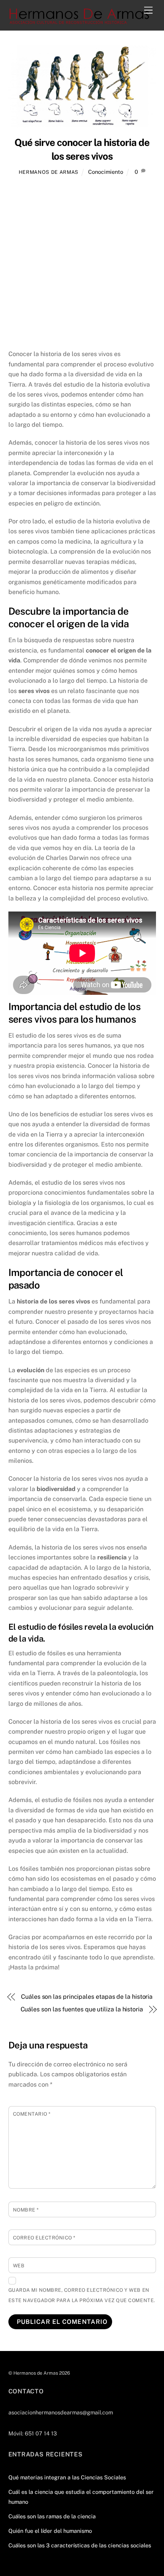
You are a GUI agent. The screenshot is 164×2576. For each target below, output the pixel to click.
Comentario (32, 2114)
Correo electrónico (44, 2238)
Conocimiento (106, 172)
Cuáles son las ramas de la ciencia (52, 2516)
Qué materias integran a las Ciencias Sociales (67, 2477)
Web (19, 2266)
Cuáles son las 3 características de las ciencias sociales (80, 2545)
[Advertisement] (82, 264)
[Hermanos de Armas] (80, 21)
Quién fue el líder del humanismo (50, 2531)
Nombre (26, 2210)
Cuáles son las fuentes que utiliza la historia (82, 2009)
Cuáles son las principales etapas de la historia (87, 1997)
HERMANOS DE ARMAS (49, 172)
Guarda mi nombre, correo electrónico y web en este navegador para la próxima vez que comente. (82, 2295)
